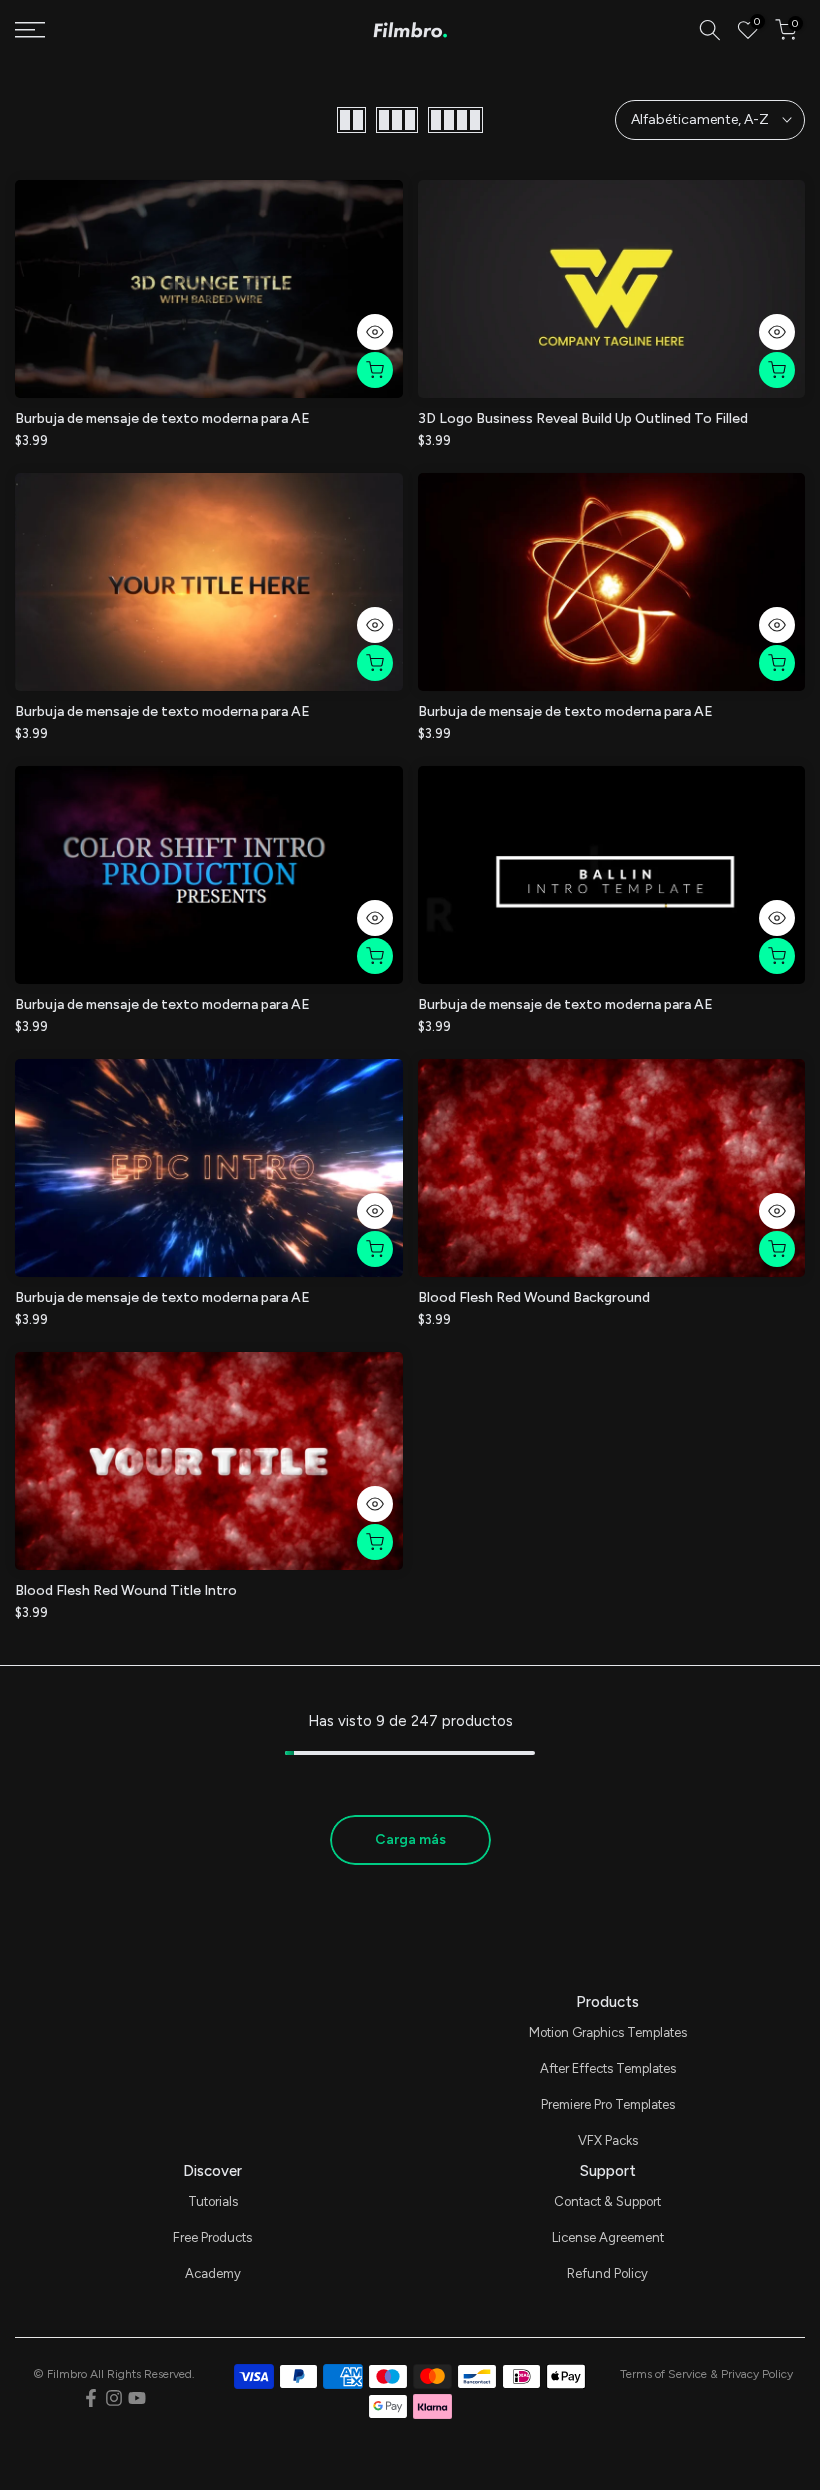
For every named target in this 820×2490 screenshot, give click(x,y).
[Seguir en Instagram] (114, 2398)
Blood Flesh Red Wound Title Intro (126, 1590)
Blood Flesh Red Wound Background (534, 1297)
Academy (213, 2273)
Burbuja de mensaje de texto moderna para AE (162, 418)
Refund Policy (607, 2273)
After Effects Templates (608, 2068)
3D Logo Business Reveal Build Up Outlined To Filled (583, 418)
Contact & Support (607, 2201)
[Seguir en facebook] (91, 2398)
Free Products (212, 2237)
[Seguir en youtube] (137, 2398)
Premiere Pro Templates (608, 2104)
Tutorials (213, 2201)
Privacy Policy (757, 2374)
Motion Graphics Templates (608, 2032)
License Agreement (608, 2237)
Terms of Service (663, 2374)
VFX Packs (608, 2140)
